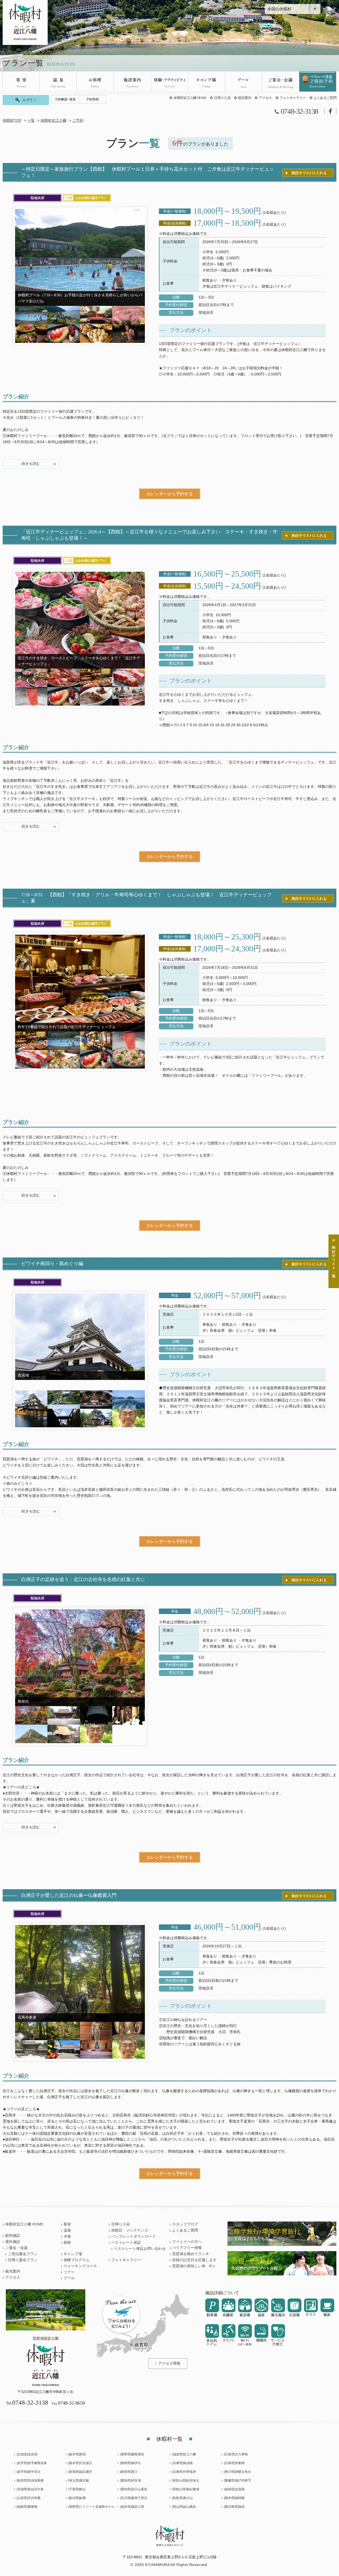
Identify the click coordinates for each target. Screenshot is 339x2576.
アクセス (265, 98)
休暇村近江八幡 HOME (190, 98)
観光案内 (245, 98)
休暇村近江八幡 (53, 121)
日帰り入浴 (222, 98)
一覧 (31, 121)
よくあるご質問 (325, 98)
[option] (80, 257)
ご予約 (78, 121)
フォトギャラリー (293, 98)
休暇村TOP (12, 121)
